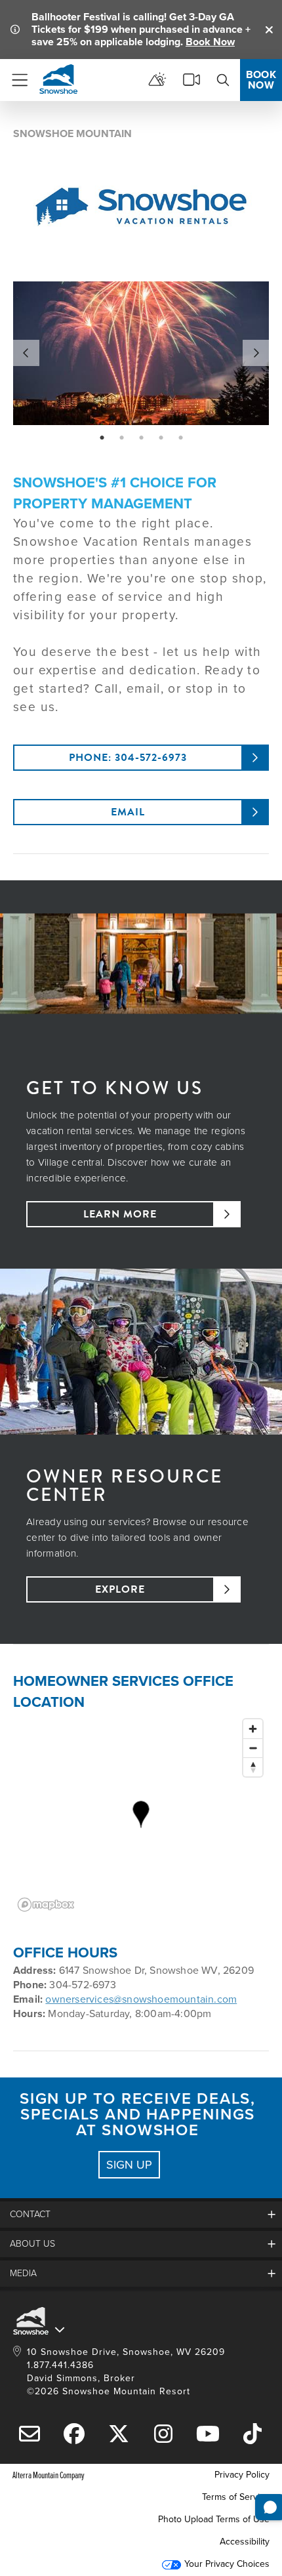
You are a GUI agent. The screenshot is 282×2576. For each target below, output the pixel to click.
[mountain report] (157, 80)
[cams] (191, 80)
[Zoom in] (253, 1729)
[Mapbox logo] (46, 1905)
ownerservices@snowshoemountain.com (141, 1999)
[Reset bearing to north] (253, 1767)
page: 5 (182, 438)
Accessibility (245, 2542)
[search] (223, 80)
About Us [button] (32, 2244)
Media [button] (23, 2273)
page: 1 (103, 438)
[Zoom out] (253, 1748)
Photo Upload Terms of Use (214, 2519)
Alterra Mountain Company (49, 2475)
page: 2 (123, 438)
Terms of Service (236, 2497)
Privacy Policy (242, 2475)
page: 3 (143, 438)
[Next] (256, 353)
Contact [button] (30, 2214)
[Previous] (26, 353)
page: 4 (162, 438)
